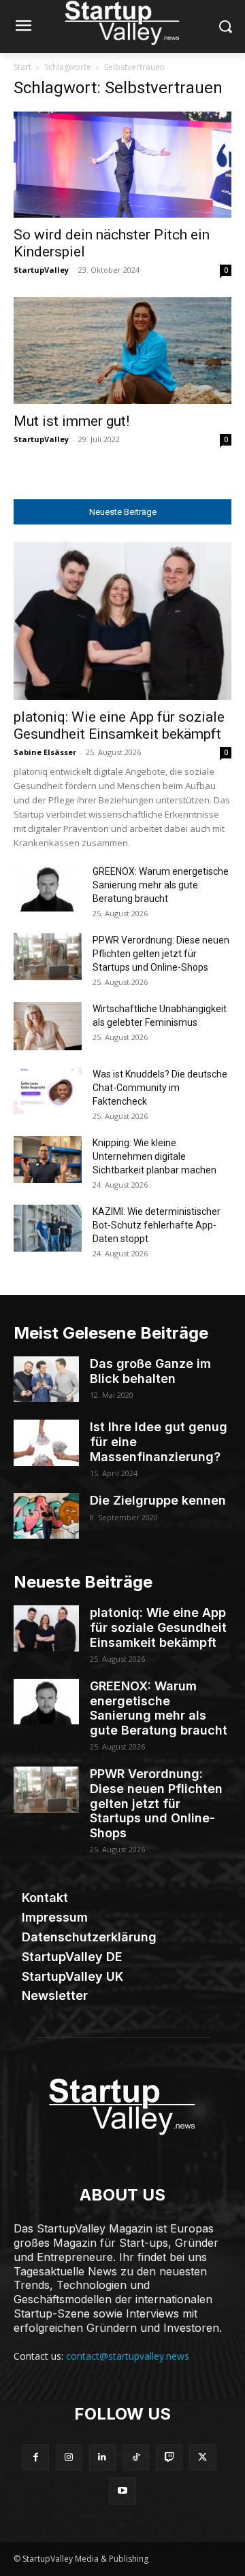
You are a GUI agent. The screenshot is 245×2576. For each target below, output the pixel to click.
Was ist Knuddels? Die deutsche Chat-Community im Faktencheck (160, 1088)
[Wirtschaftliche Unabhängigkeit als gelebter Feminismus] (48, 1026)
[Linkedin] (102, 2457)
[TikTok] (136, 2457)
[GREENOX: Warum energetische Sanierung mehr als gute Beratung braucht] (48, 888)
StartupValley (41, 270)
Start (22, 67)
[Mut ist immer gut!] (122, 351)
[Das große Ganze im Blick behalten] (46, 1379)
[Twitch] (169, 2457)
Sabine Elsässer (45, 752)
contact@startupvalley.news (128, 2356)
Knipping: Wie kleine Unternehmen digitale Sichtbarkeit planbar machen (154, 1156)
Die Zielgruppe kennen (158, 1500)
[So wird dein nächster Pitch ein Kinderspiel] (122, 165)
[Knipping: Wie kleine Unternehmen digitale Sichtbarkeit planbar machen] (48, 1159)
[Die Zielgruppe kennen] (46, 1516)
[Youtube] (122, 2491)
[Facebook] (35, 2457)
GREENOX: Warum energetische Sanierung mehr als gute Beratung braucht (161, 885)
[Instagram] (69, 2457)
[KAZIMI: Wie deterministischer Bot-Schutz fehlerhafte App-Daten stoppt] (48, 1228)
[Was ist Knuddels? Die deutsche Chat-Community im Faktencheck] (48, 1091)
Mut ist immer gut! (71, 421)
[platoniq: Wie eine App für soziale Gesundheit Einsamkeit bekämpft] (122, 621)
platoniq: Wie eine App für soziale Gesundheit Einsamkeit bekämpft (119, 725)
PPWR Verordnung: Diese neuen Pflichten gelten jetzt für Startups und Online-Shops (161, 954)
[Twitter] (202, 2457)
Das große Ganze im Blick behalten (150, 1371)
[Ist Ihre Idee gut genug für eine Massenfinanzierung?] (46, 1442)
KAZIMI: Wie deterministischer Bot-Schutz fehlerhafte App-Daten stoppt (157, 1225)
